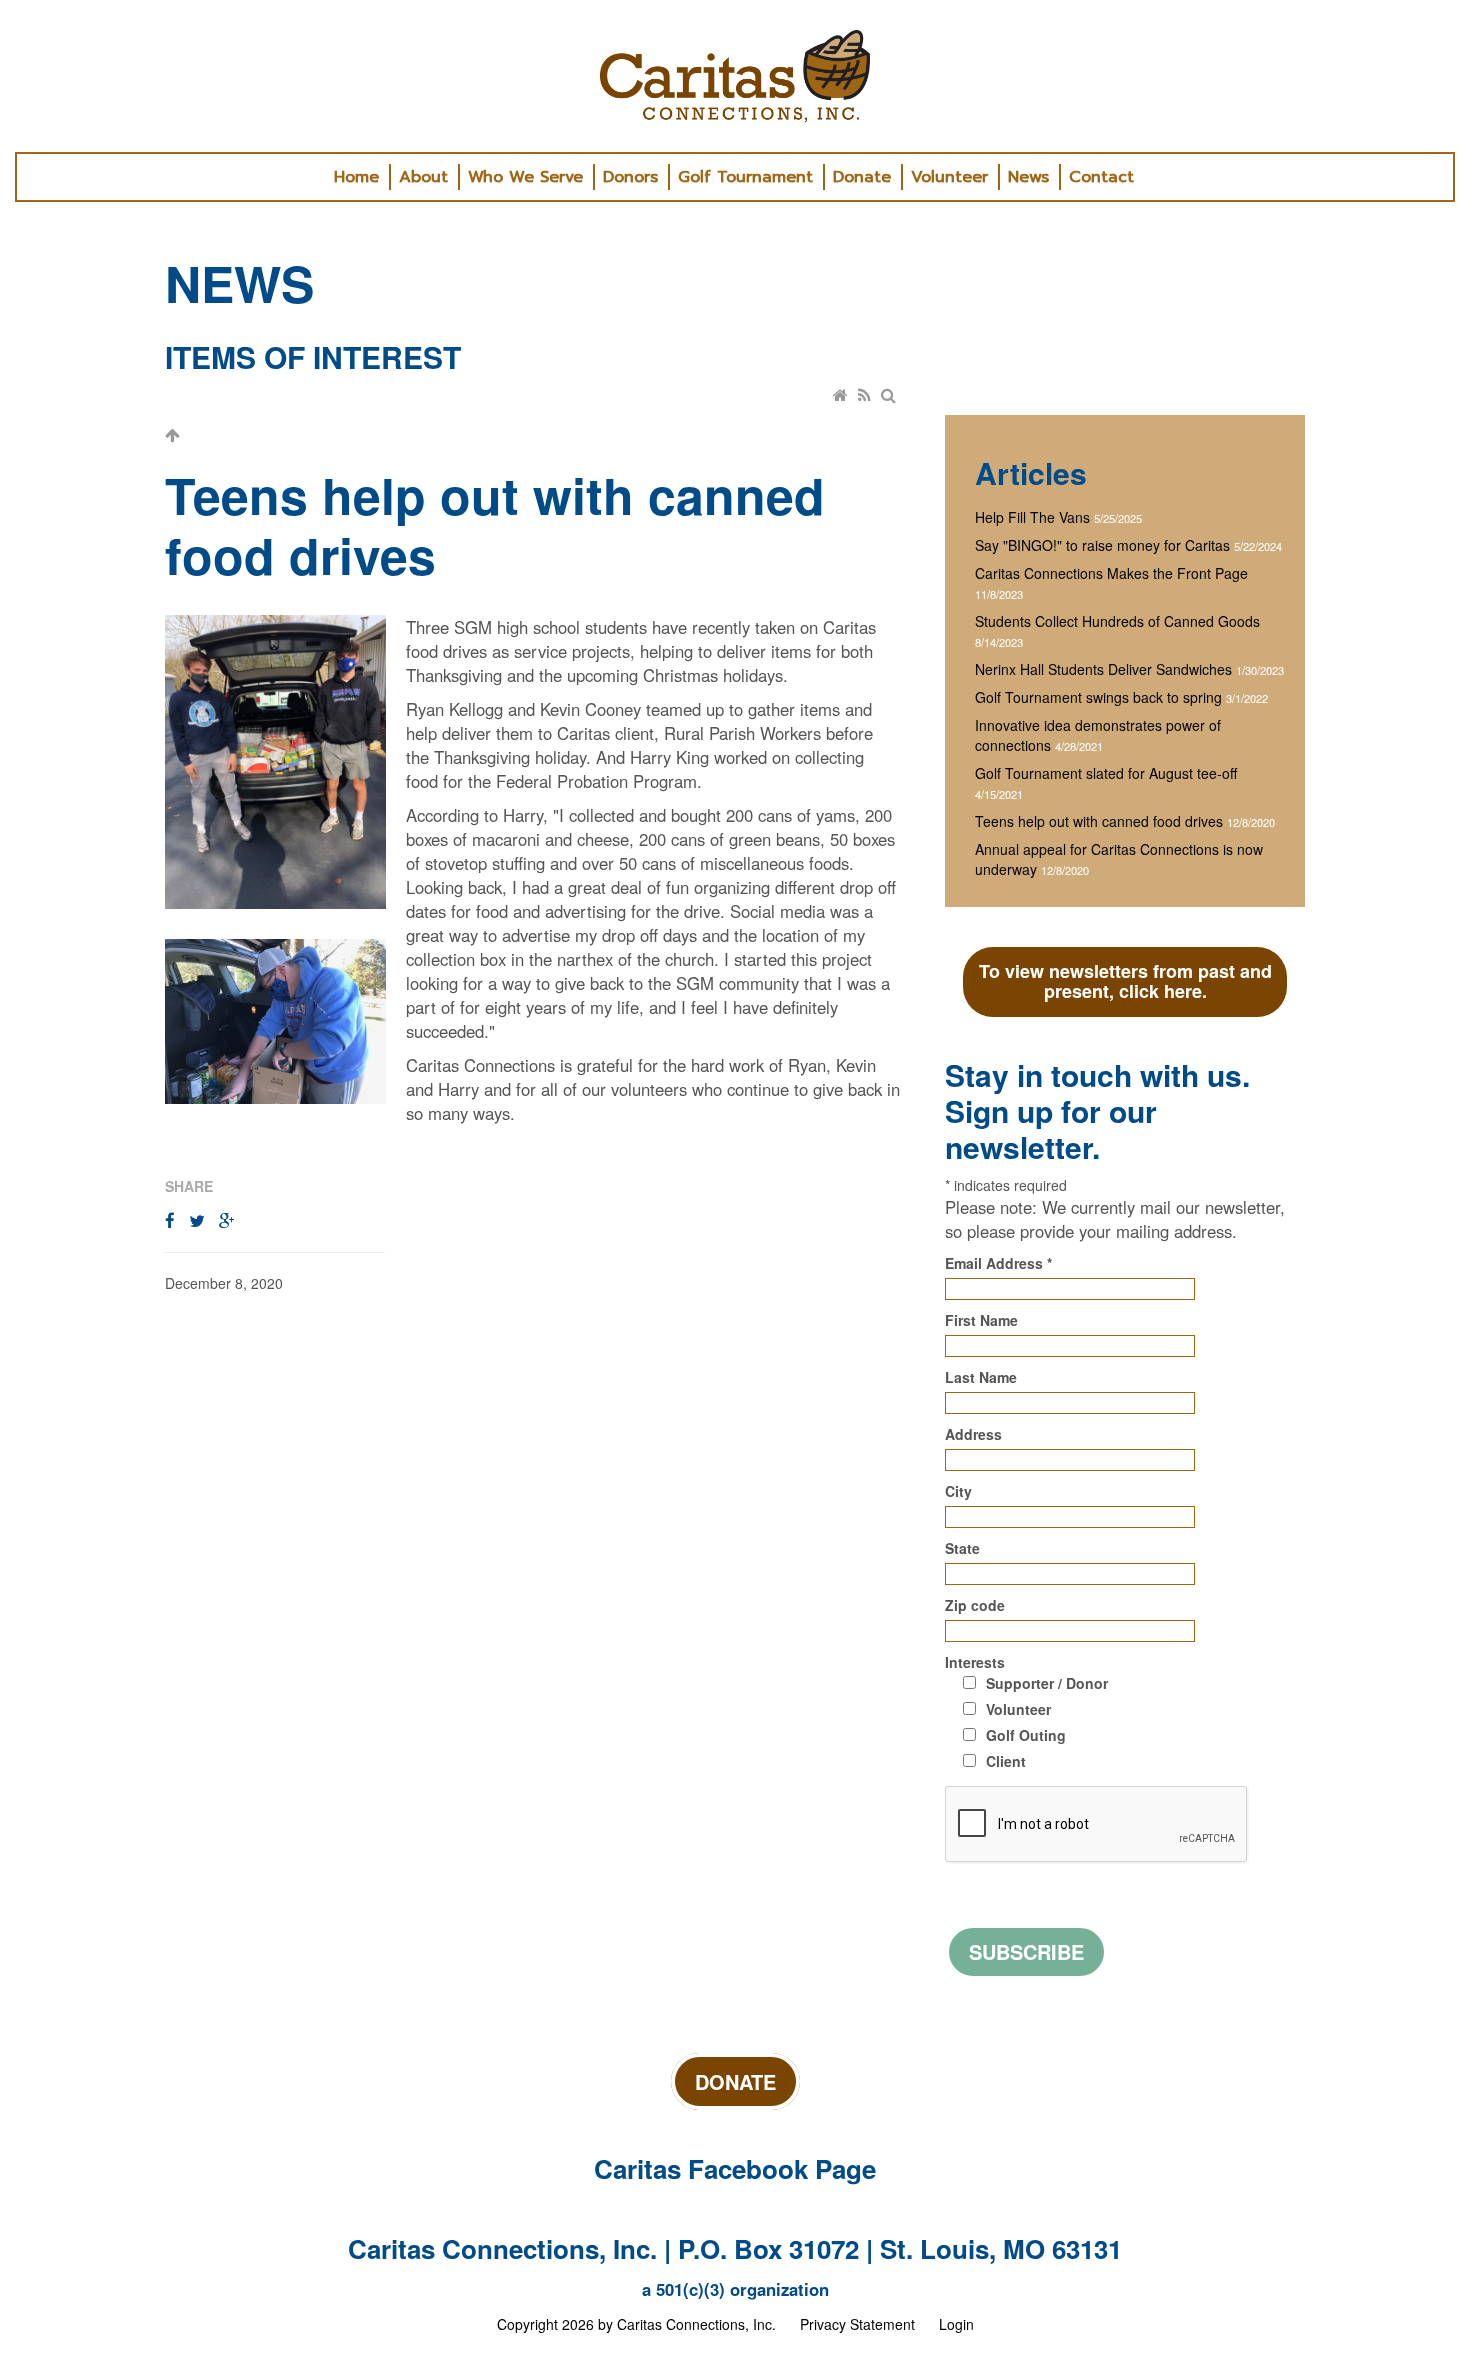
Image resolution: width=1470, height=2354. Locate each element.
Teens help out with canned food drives (1099, 821)
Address (973, 1434)
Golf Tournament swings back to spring (1098, 697)
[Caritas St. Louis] (735, 76)
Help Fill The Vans (1032, 517)
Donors (630, 177)
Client (1006, 1761)
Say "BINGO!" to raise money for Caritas (1102, 545)
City (958, 1491)
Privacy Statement (857, 2324)
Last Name (981, 1377)
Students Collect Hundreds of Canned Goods (1117, 621)
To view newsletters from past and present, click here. (1125, 981)
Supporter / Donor (1047, 1683)
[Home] (842, 395)
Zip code (975, 1605)
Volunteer (949, 177)
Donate (862, 177)
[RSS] (866, 395)
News (1028, 177)
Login (956, 2324)
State (962, 1548)
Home (356, 177)
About (423, 177)
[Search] (890, 395)
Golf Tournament (745, 177)
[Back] (173, 435)
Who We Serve (525, 177)
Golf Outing (1026, 1735)
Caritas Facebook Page (735, 2168)
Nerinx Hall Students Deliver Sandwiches (1103, 669)
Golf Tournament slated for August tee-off (1106, 773)
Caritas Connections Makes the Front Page (1111, 573)
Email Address (998, 1263)
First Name (981, 1320)
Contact (1101, 177)
